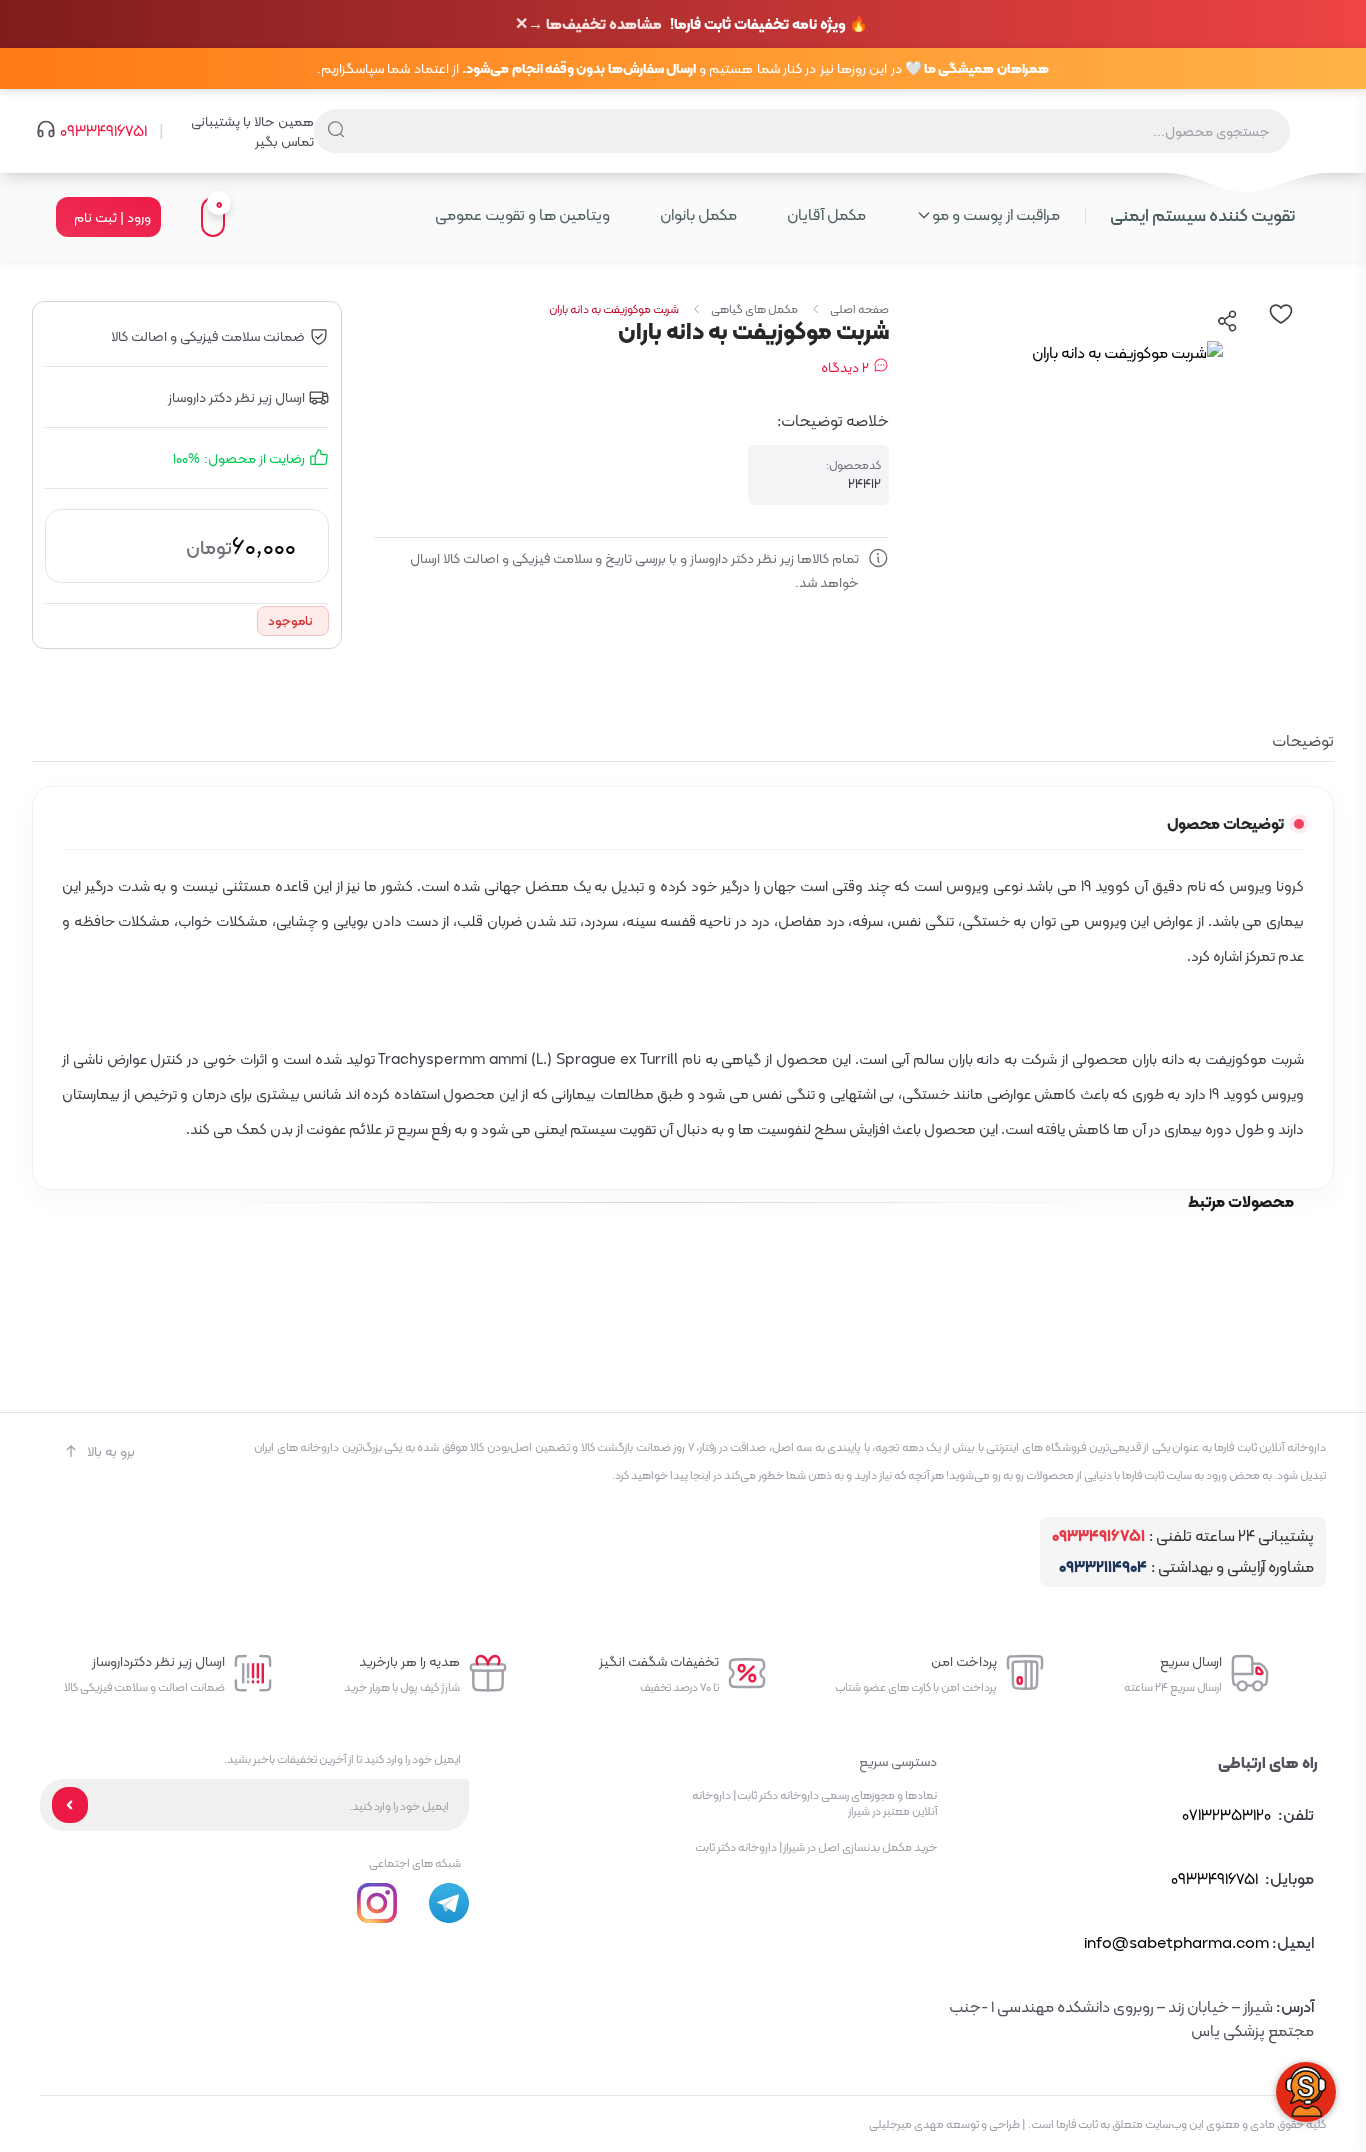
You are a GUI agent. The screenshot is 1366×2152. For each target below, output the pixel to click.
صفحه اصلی (859, 309)
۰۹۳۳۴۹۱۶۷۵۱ (103, 131)
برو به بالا (111, 1451)
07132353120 (1226, 1814)
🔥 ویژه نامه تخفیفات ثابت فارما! (698, 24)
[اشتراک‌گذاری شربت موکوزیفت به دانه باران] (1228, 321)
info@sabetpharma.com (1176, 1942)
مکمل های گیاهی (754, 309)
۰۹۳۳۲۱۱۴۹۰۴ (1103, 1567)
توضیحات (1303, 741)
